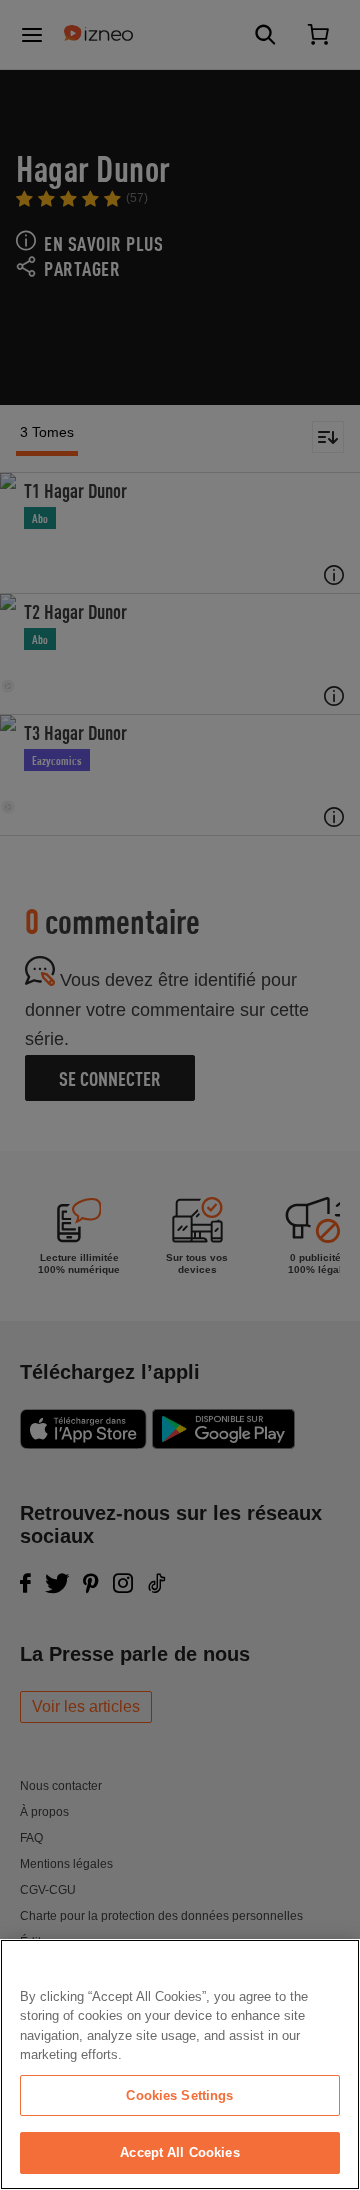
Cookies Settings (179, 2095)
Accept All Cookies (179, 2152)
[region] (180, 2064)
